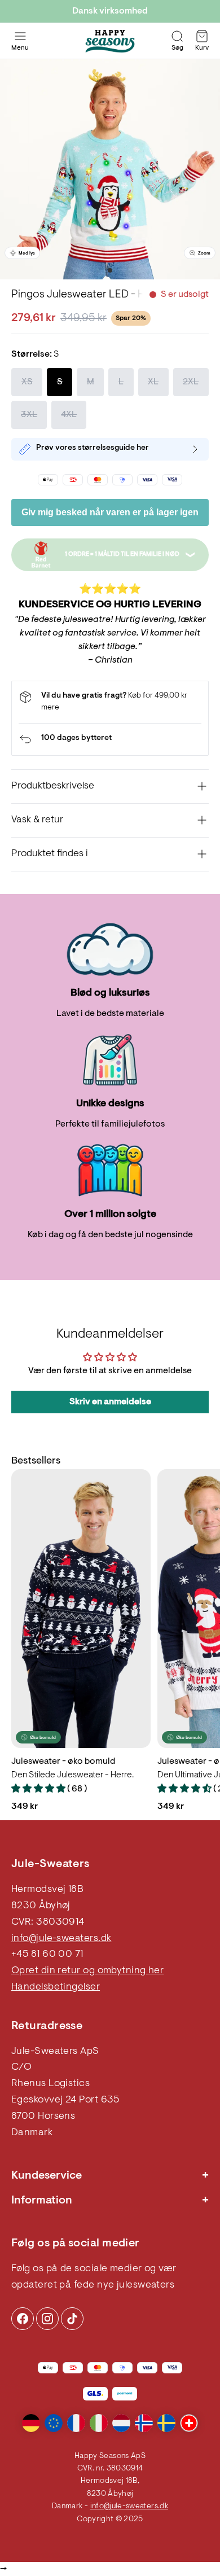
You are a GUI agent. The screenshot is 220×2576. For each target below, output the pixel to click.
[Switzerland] (189, 2423)
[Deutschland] (31, 2423)
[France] (76, 2423)
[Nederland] (121, 2423)
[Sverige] (166, 2423)
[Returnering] (110, 739)
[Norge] (144, 2423)
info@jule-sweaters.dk (61, 1939)
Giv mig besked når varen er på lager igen (110, 512)
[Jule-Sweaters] (110, 41)
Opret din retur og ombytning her (87, 1971)
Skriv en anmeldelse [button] (110, 1402)
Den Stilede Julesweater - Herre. (72, 1775)
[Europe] (54, 2423)
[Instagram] (23, 2319)
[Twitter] (72, 2319)
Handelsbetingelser (56, 1987)
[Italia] (99, 2423)
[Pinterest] (47, 2319)
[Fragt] (110, 702)
